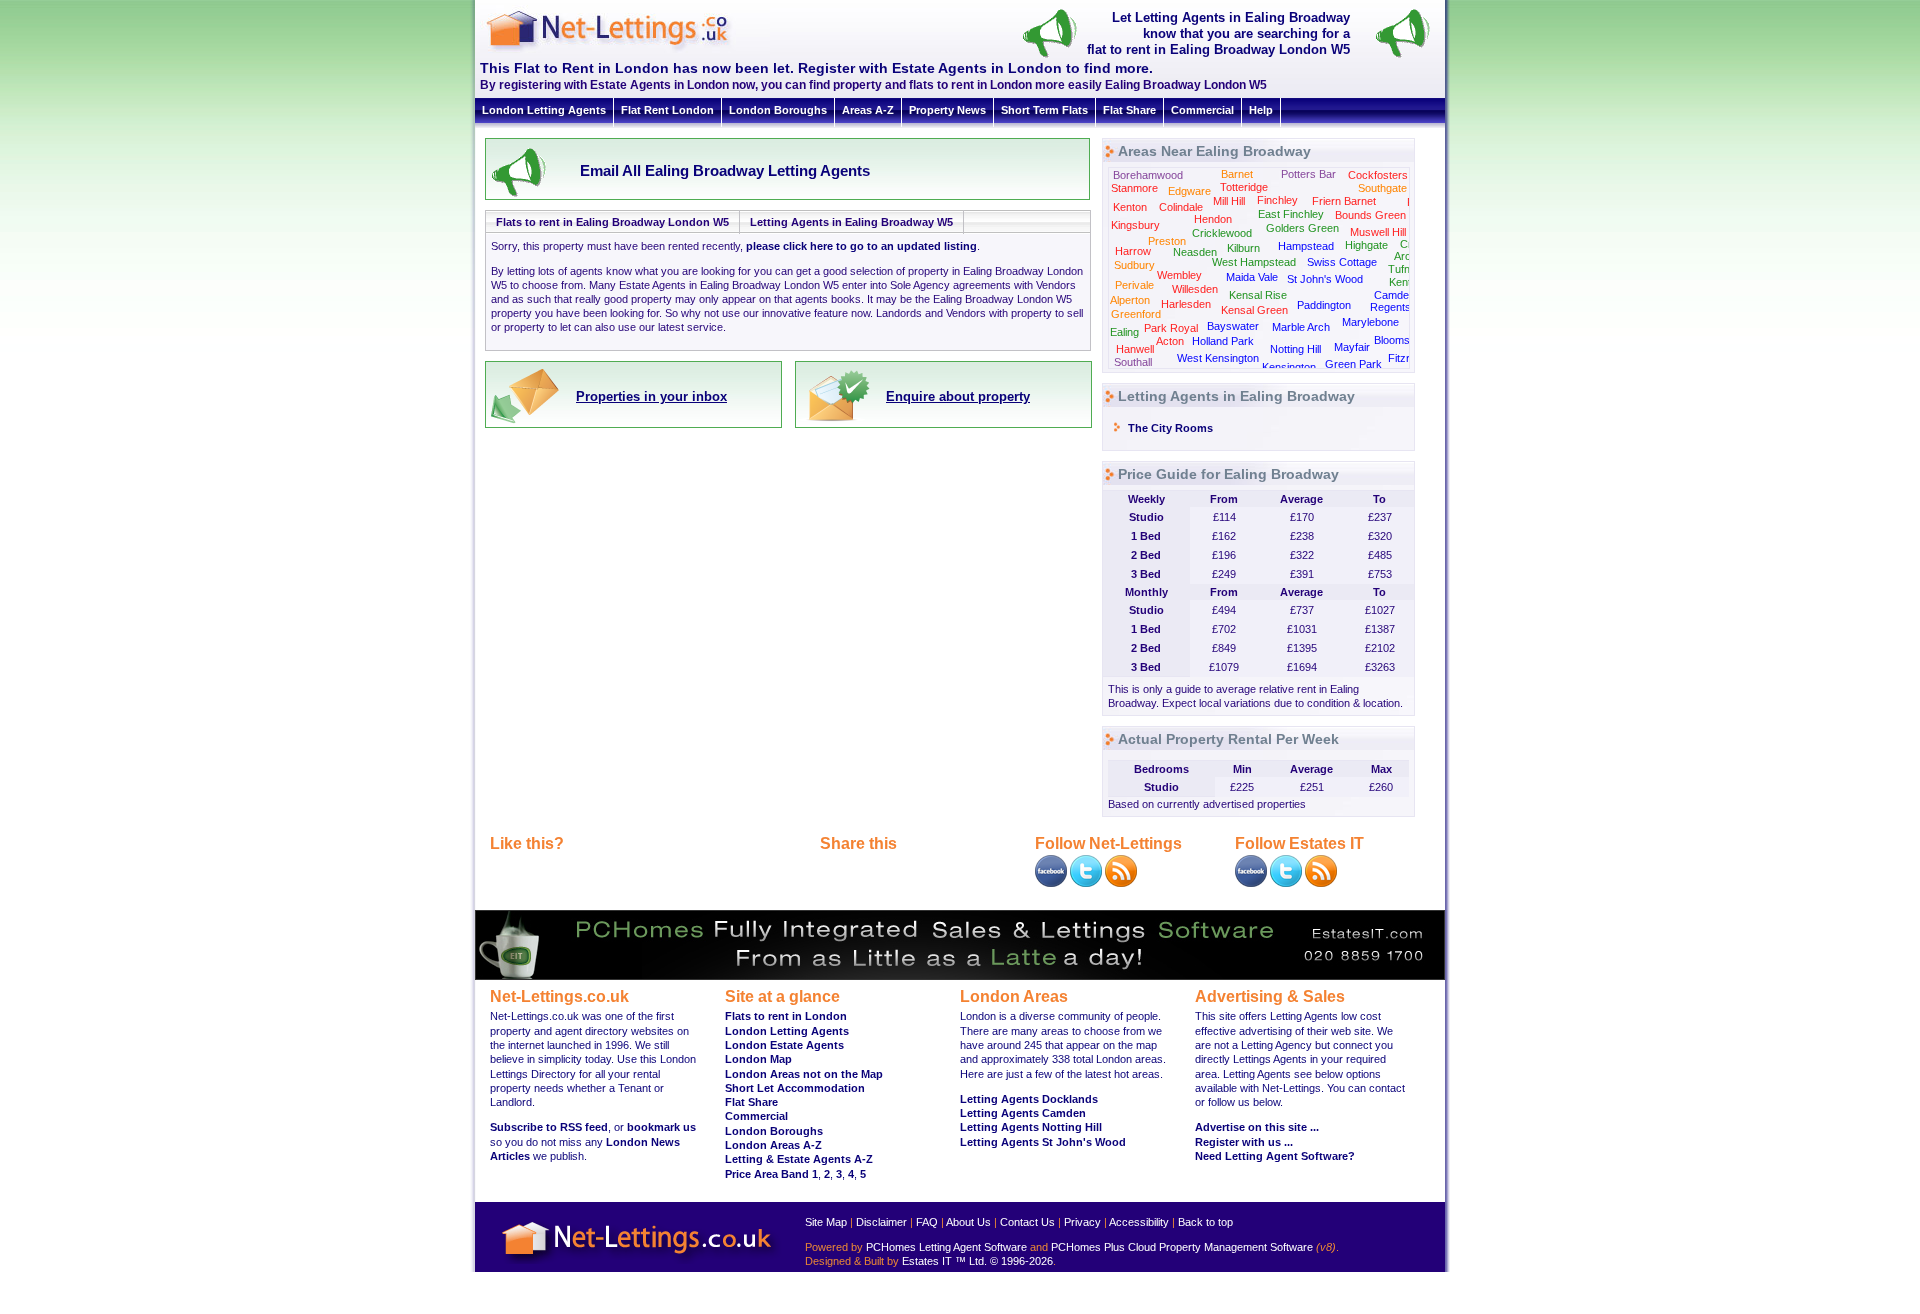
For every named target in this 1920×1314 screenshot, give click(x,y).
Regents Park (1403, 307)
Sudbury (1134, 265)
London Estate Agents (784, 1045)
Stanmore (1134, 188)
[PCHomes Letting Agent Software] (960, 976)
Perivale (1134, 285)
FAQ (927, 1222)
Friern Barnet (1344, 201)
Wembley (1179, 275)
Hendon (1213, 219)
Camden (1394, 295)
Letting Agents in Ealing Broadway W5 (851, 222)
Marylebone (1370, 322)
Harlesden (1186, 304)
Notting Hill (1295, 349)
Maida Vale (1252, 277)
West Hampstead (1254, 262)
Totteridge (1244, 187)
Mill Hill (1229, 201)
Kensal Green (1254, 310)
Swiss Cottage (1342, 262)
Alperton (1130, 300)
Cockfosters (1378, 175)
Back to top (1205, 1222)
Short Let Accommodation (795, 1088)
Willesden (1195, 289)
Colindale (1181, 207)
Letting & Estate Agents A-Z (799, 1159)
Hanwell (1135, 349)
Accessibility (1139, 1222)
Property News (947, 110)
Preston (1167, 241)
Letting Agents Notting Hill (1031, 1127)
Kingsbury (1135, 225)
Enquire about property (958, 396)
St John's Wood (1325, 279)
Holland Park (1223, 341)
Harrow (1133, 251)
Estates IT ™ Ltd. (944, 1261)
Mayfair (1352, 347)
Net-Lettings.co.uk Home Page (640, 1264)
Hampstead (1306, 246)
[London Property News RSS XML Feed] (1121, 883)
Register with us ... (1244, 1142)
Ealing (1124, 332)
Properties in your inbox (651, 396)
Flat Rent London (667, 110)
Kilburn (1243, 248)
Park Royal (1171, 328)
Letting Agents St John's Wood (1043, 1142)
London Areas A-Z (773, 1145)
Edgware (1189, 191)
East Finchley (1291, 214)
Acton (1170, 341)
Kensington (1289, 367)
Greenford (1136, 314)
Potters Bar (1308, 174)
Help (1261, 110)
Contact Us (1027, 1222)
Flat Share (1129, 110)
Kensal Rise (1258, 295)
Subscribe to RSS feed (549, 1127)
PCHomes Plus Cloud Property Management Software (1182, 1247)
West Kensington (1218, 358)
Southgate (1382, 188)
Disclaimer (881, 1222)
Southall (1133, 362)
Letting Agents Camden (1023, 1113)
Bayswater (1233, 326)
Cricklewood (1222, 233)
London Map (758, 1059)
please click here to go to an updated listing (861, 246)
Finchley (1277, 200)
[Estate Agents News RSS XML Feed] (1321, 883)
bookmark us (661, 1127)
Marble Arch (1301, 327)
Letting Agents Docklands (1029, 1099)
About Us (968, 1222)
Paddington (1324, 305)
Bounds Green (1370, 215)
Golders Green (1302, 228)
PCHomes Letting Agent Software (946, 1247)
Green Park (1353, 364)
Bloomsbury (1403, 340)
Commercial (1202, 110)
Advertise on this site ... (1257, 1127)
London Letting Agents (544, 110)
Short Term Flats (1044, 110)
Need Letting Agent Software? (1275, 1156)
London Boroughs (778, 110)
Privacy (1082, 1222)
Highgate (1366, 245)
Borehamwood (1148, 175)
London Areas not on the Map (804, 1074)
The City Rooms (1170, 428)
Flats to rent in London (786, 1016)
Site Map (826, 1222)
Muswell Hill (1378, 232)
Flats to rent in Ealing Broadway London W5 (612, 222)
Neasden (1195, 252)
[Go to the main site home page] (625, 50)
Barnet (1237, 174)
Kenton (1130, 207)
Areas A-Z (868, 110)
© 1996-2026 (1021, 1261)
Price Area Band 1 (771, 1174)
